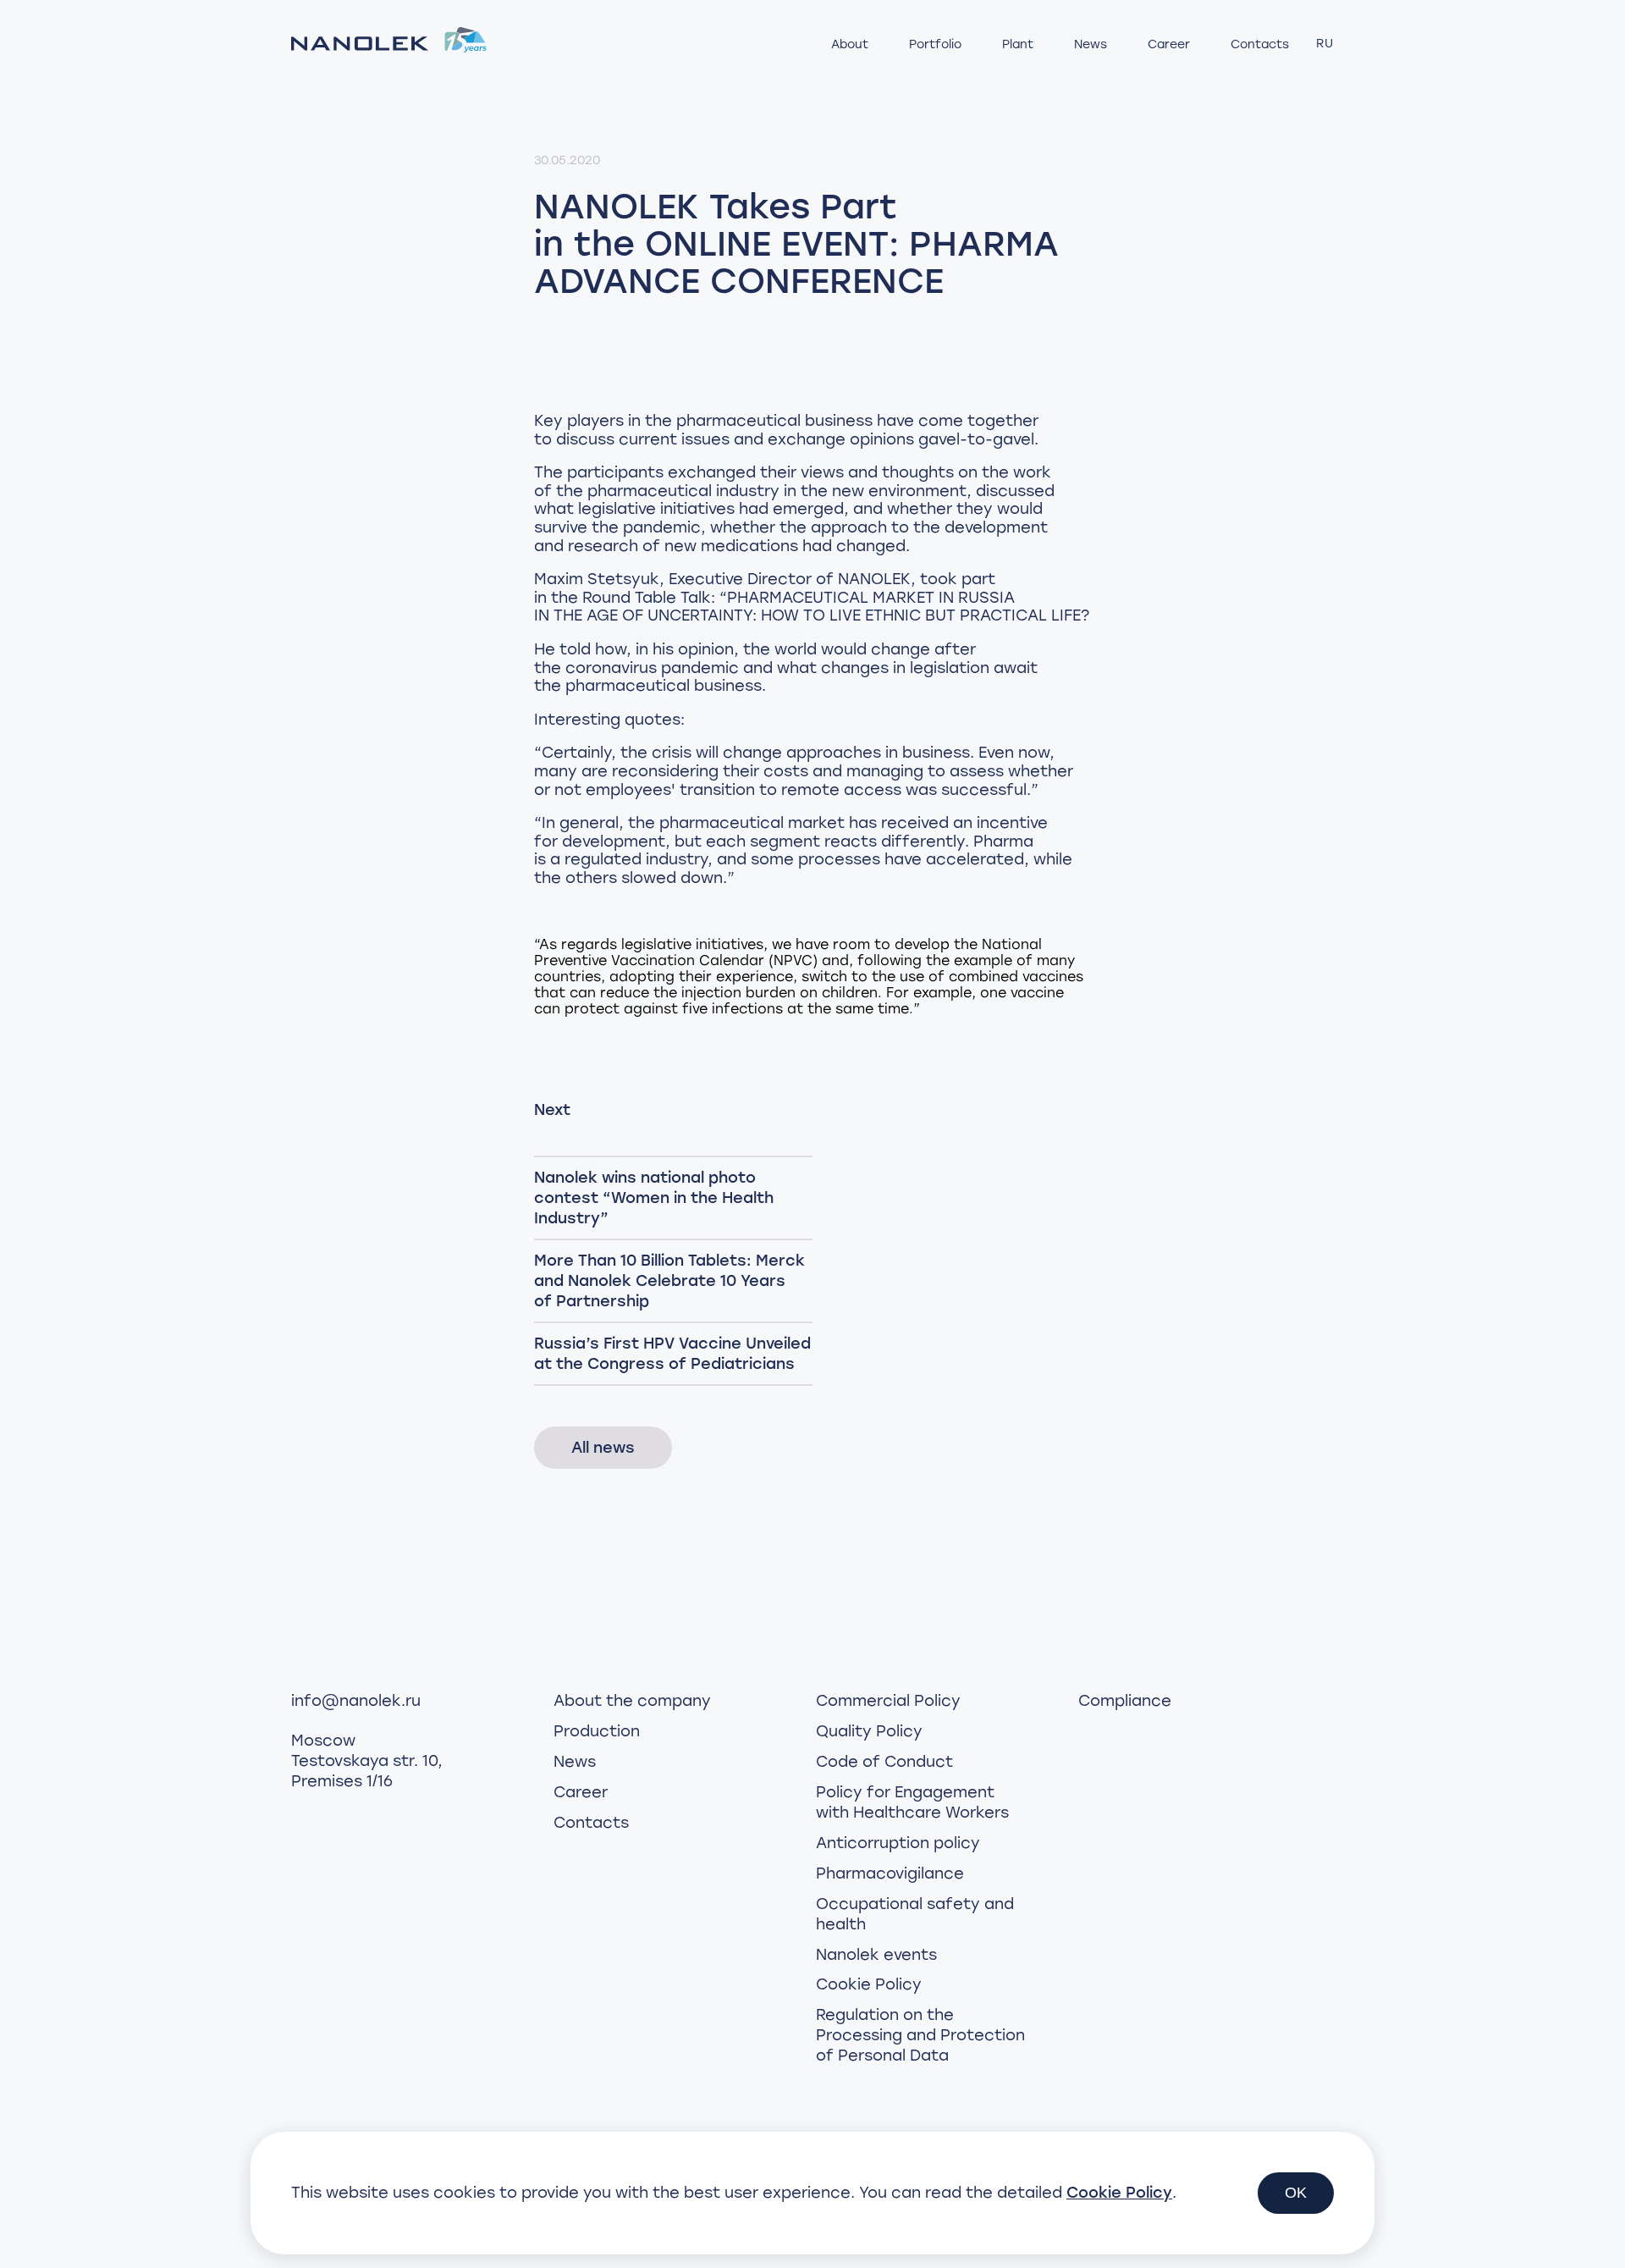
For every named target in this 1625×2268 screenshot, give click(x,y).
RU (1325, 44)
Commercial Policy (888, 1701)
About (850, 44)
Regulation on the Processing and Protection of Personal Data (920, 2035)
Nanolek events (876, 1955)
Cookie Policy (869, 1984)
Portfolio (935, 44)
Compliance (1125, 1701)
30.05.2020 (567, 160)
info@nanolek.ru (356, 1701)
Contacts (1260, 44)
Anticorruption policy (898, 1843)
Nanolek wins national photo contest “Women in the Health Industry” (654, 1198)
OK (1296, 2193)
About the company (632, 1701)
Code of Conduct (884, 1762)
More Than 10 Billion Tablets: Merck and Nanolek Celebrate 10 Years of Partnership (669, 1281)
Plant (1018, 44)
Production (597, 1731)
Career (1169, 44)
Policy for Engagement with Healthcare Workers (912, 1802)
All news (603, 1448)
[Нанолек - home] (389, 43)
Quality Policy (869, 1731)
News (1091, 44)
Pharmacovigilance (890, 1873)
